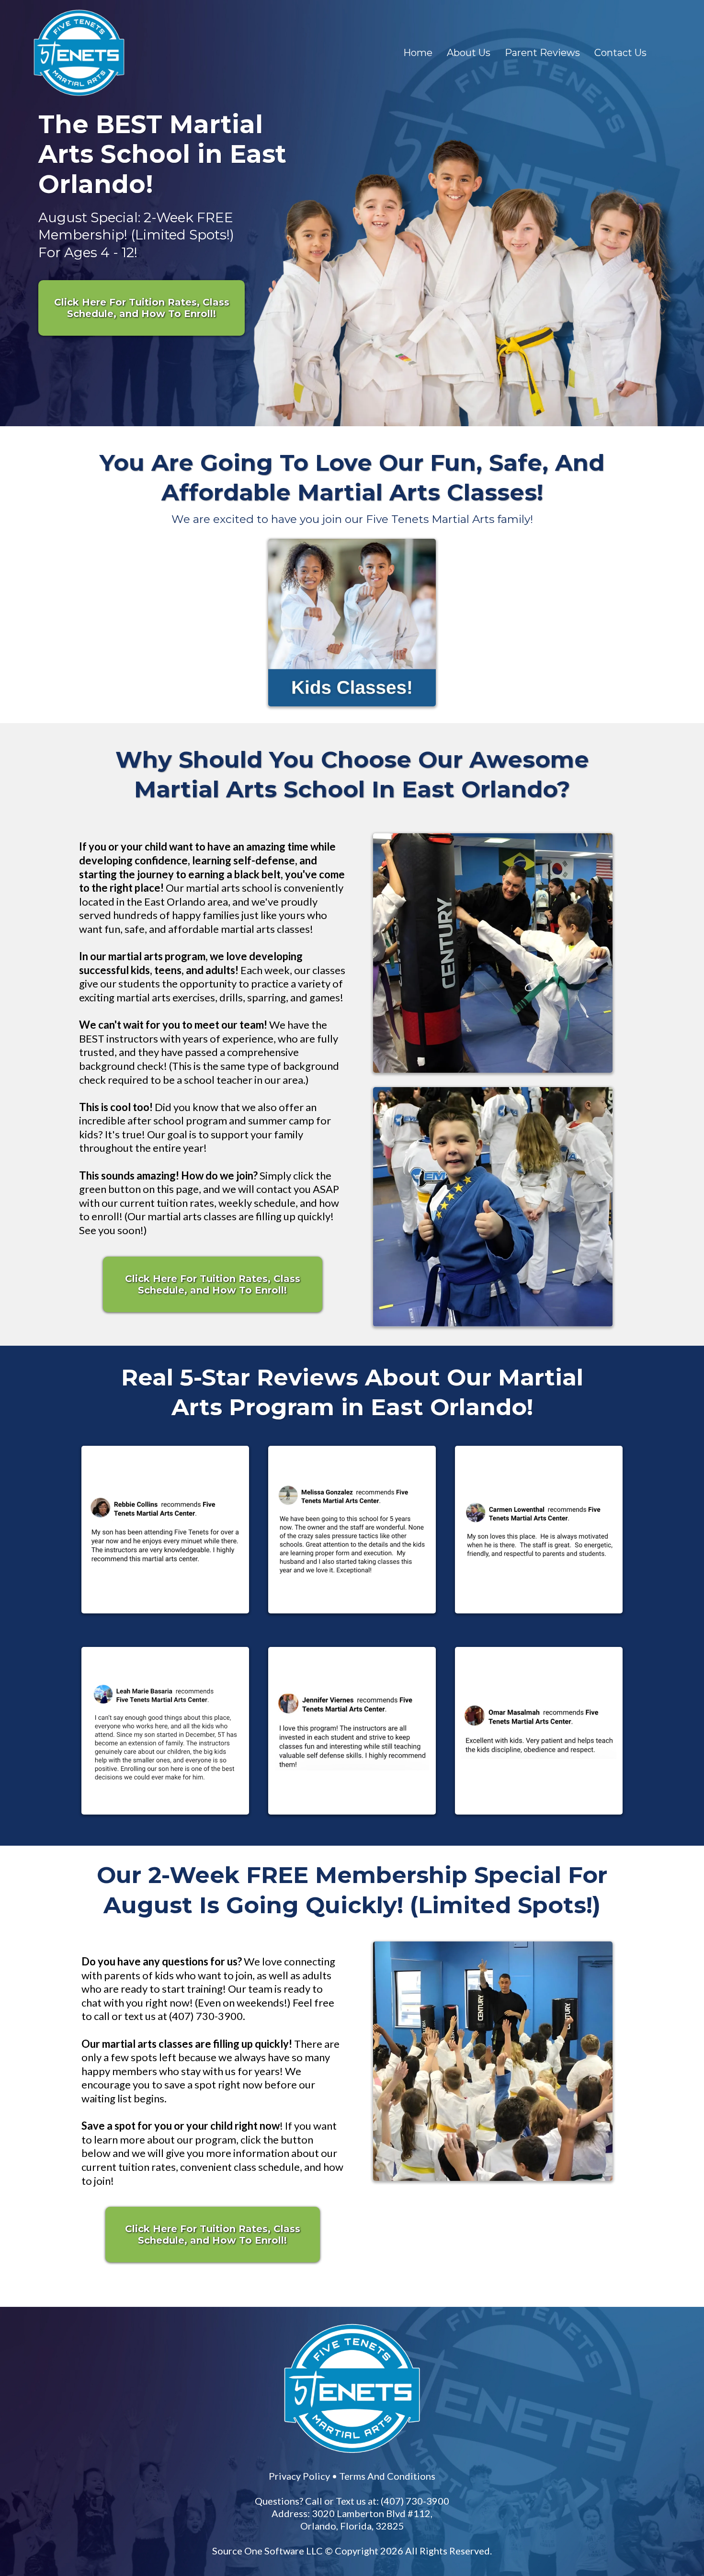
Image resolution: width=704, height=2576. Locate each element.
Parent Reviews (542, 53)
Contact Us (620, 53)
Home (418, 53)
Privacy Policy (440, 2192)
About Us (469, 53)
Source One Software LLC (430, 2267)
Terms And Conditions (528, 2192)
